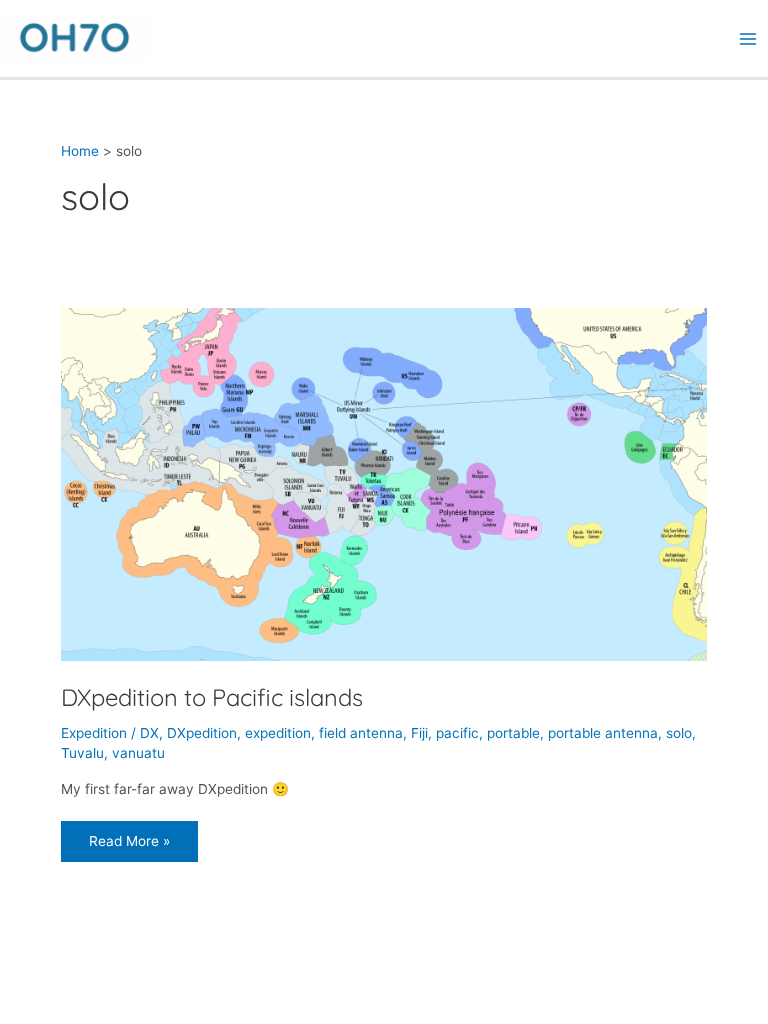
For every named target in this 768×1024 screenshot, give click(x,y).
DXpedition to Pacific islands (212, 697)
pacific (457, 733)
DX (149, 733)
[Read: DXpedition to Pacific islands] (384, 483)
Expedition (94, 733)
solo (679, 733)
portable (513, 733)
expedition (278, 733)
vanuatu (138, 753)
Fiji (419, 733)
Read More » (129, 835)
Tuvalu (82, 753)
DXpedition (202, 733)
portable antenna (603, 733)
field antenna (361, 733)
